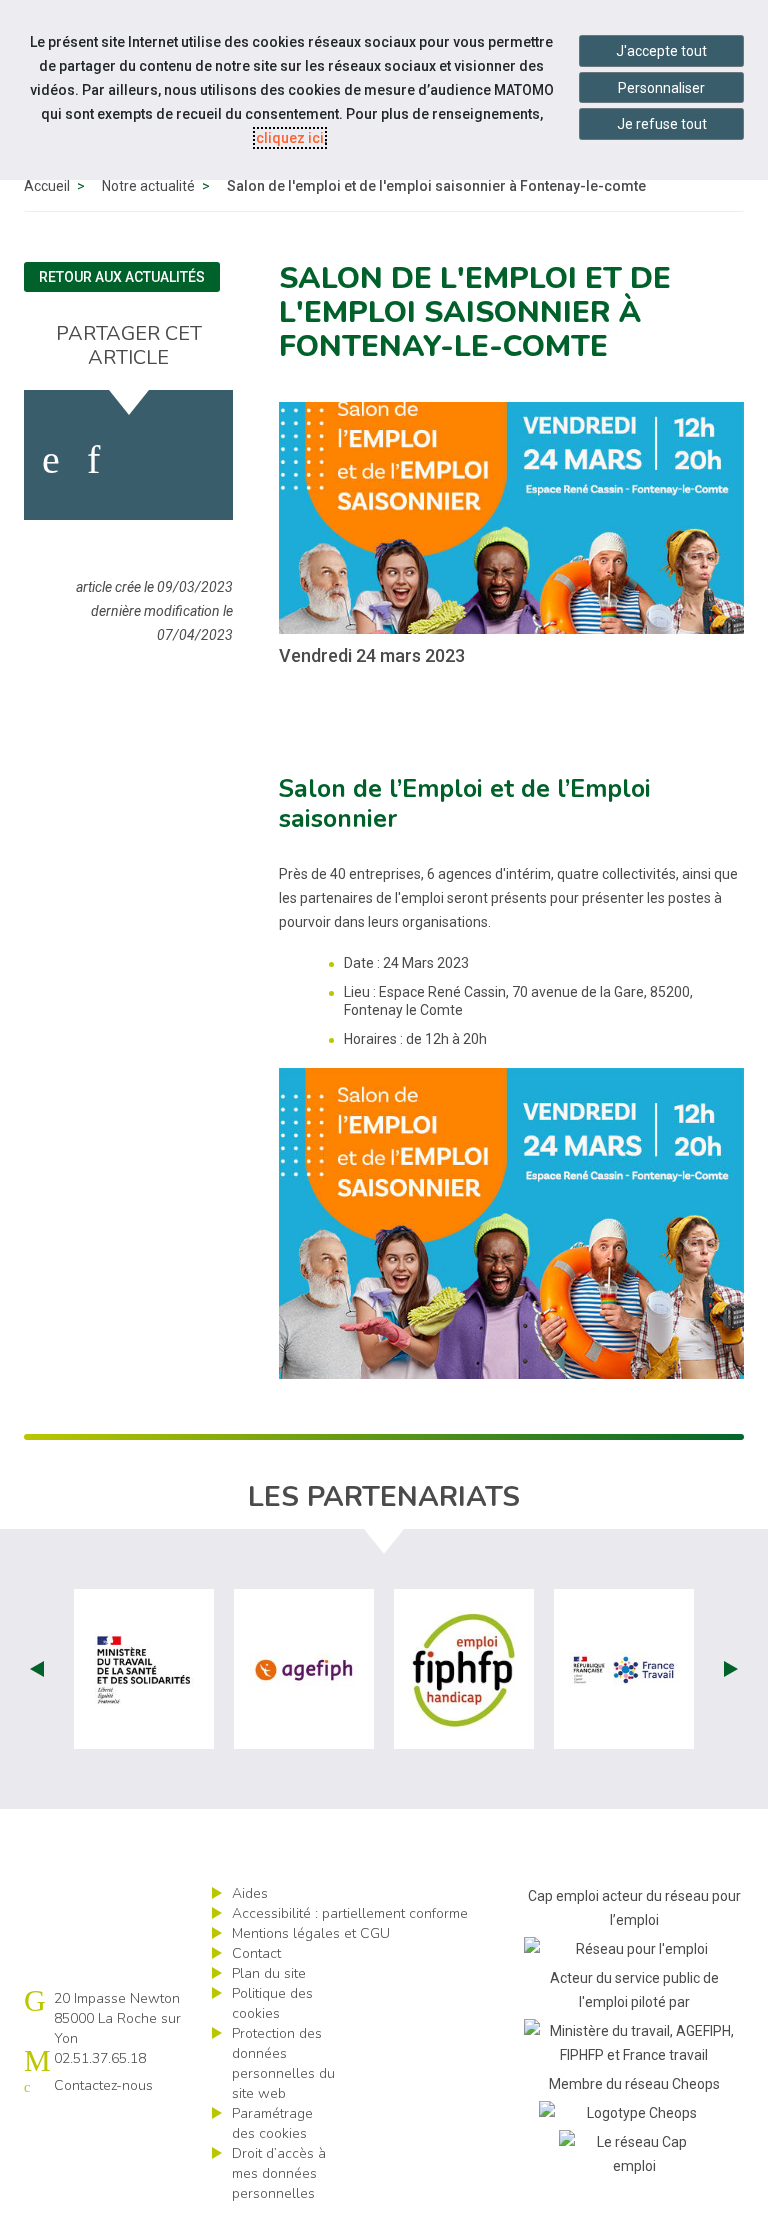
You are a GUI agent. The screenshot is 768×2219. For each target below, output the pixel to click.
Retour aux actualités (122, 277)
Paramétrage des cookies (272, 2123)
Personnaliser (661, 88)
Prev (37, 1669)
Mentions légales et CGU (311, 1933)
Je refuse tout (662, 124)
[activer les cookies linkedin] (93, 460)
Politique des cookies (272, 2003)
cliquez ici (290, 138)
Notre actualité (148, 186)
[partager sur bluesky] (199, 460)
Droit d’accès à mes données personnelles (279, 2173)
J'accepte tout (661, 51)
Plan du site (269, 1973)
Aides (250, 1893)
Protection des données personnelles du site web (283, 2063)
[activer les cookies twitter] (141, 460)
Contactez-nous (103, 2085)
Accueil (47, 186)
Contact (256, 1953)
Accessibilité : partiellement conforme (350, 1913)
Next (731, 1669)
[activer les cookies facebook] (51, 460)
